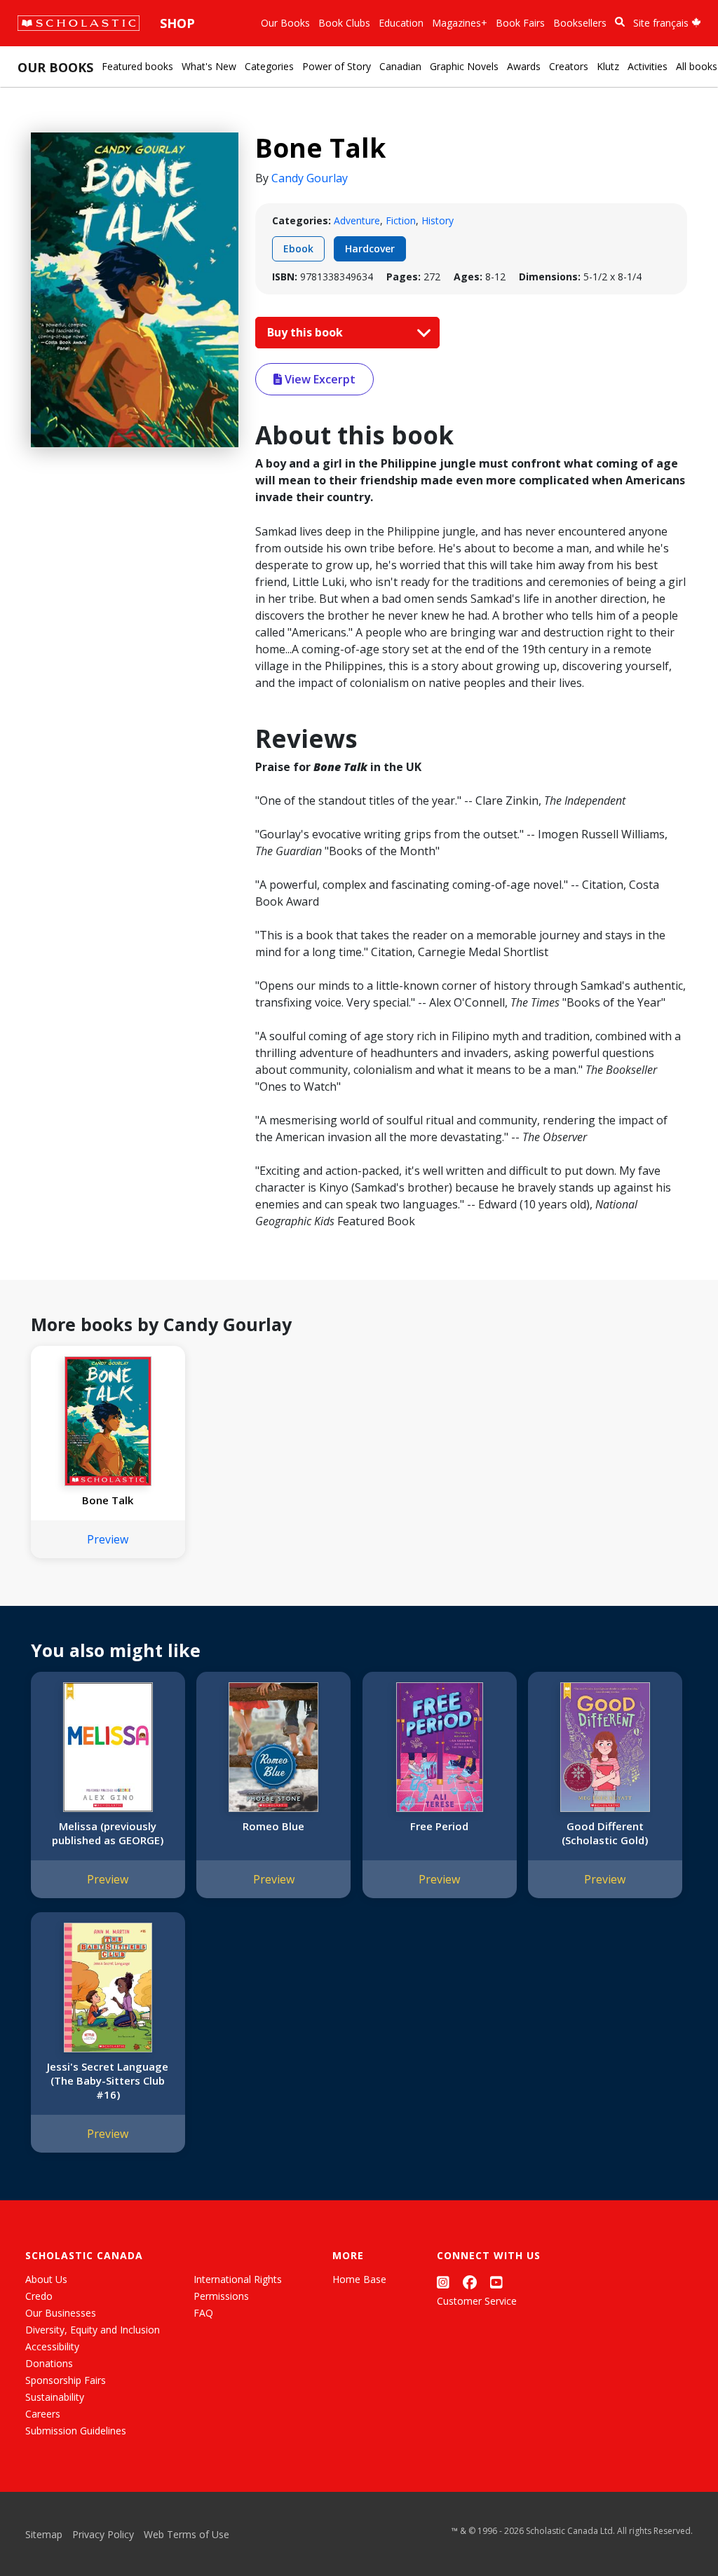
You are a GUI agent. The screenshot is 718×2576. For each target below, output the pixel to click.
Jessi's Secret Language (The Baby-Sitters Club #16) (108, 2080)
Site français (662, 23)
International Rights (238, 2279)
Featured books (137, 66)
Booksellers (580, 23)
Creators (569, 66)
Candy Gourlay (310, 178)
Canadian (400, 66)
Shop (177, 23)
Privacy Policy (103, 2534)
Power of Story (337, 66)
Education (401, 23)
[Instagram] (443, 2282)
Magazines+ (460, 23)
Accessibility (52, 2346)
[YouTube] (496, 2282)
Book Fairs (520, 23)
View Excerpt (319, 379)
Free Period (439, 1826)
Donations (49, 2363)
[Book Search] (620, 22)
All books (697, 66)
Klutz (608, 66)
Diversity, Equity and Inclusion (93, 2330)
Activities (648, 66)
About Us (46, 2279)
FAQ (203, 2313)
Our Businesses (61, 2313)
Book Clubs (344, 23)
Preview (108, 1539)
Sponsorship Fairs (66, 2380)
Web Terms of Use (187, 2534)
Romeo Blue (273, 1826)
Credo (39, 2296)
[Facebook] (470, 2282)
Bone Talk (108, 1500)
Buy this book (306, 332)
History (438, 220)
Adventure (357, 220)
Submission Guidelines (76, 2431)
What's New (209, 66)
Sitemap (44, 2534)
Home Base (359, 2279)
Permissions (221, 2296)
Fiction (401, 220)
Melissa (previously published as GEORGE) (108, 1833)
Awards (524, 66)
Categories (269, 66)
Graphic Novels (464, 66)
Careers (43, 2414)
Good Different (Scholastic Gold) (605, 1833)
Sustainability (55, 2397)
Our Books (285, 23)
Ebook (298, 248)
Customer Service (477, 2301)
